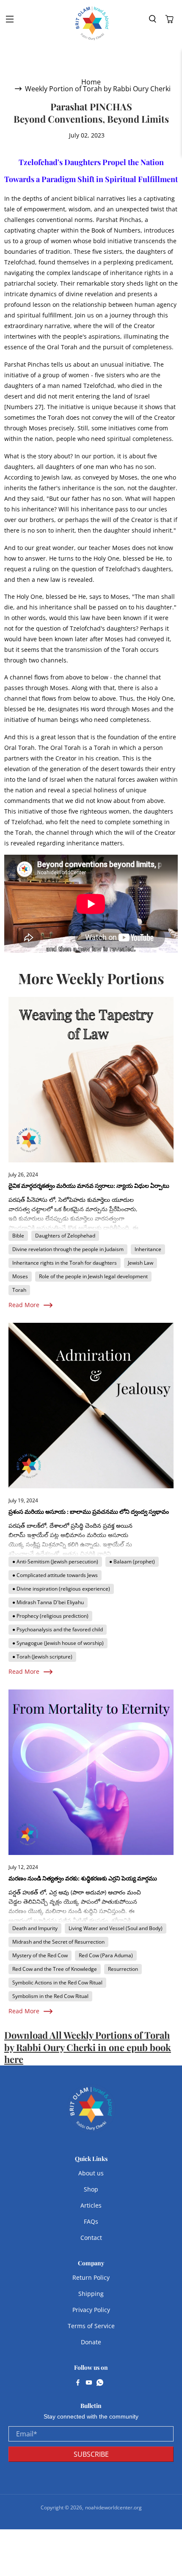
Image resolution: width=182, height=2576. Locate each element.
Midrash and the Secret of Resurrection (58, 1942)
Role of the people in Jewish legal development (93, 1276)
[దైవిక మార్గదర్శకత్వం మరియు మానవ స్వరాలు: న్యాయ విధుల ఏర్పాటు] (91, 1080)
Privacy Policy (91, 2310)
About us (91, 2173)
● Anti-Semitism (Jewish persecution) (55, 1562)
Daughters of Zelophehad (65, 1236)
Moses (20, 1276)
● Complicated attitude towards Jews (55, 1575)
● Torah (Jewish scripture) (42, 1657)
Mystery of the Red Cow (40, 1955)
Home (91, 82)
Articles (91, 2205)
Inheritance (148, 1249)
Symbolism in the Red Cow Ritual (50, 1996)
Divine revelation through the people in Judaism (68, 1249)
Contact (91, 2238)
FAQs (91, 2221)
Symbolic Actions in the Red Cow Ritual (57, 1983)
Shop (91, 2189)
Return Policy (91, 2277)
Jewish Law (141, 1263)
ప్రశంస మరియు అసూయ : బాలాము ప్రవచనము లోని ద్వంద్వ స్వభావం (89, 1511)
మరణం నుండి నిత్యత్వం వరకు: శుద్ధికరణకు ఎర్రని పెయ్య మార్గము (83, 1878)
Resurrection (123, 1969)
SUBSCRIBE (91, 2454)
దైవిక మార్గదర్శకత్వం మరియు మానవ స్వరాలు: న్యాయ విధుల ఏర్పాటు (89, 1186)
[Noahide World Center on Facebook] (78, 2383)
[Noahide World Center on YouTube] (89, 2383)
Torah (19, 1290)
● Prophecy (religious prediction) (50, 1616)
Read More (24, 1305)
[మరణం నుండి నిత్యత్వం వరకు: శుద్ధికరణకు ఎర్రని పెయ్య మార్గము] (91, 1772)
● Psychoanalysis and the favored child (58, 1629)
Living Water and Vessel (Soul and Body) (116, 1928)
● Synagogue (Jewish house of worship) (58, 1643)
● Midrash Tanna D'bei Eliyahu (48, 1602)
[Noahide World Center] (92, 23)
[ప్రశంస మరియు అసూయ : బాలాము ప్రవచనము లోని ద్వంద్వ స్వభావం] (91, 1406)
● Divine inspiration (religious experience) (61, 1589)
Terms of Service (91, 2326)
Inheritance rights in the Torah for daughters (65, 1263)
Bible (18, 1236)
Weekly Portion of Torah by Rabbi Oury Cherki (98, 89)
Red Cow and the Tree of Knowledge (55, 1969)
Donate (91, 2342)
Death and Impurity (35, 1928)
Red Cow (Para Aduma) (106, 1955)
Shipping (91, 2294)
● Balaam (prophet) (132, 1562)
